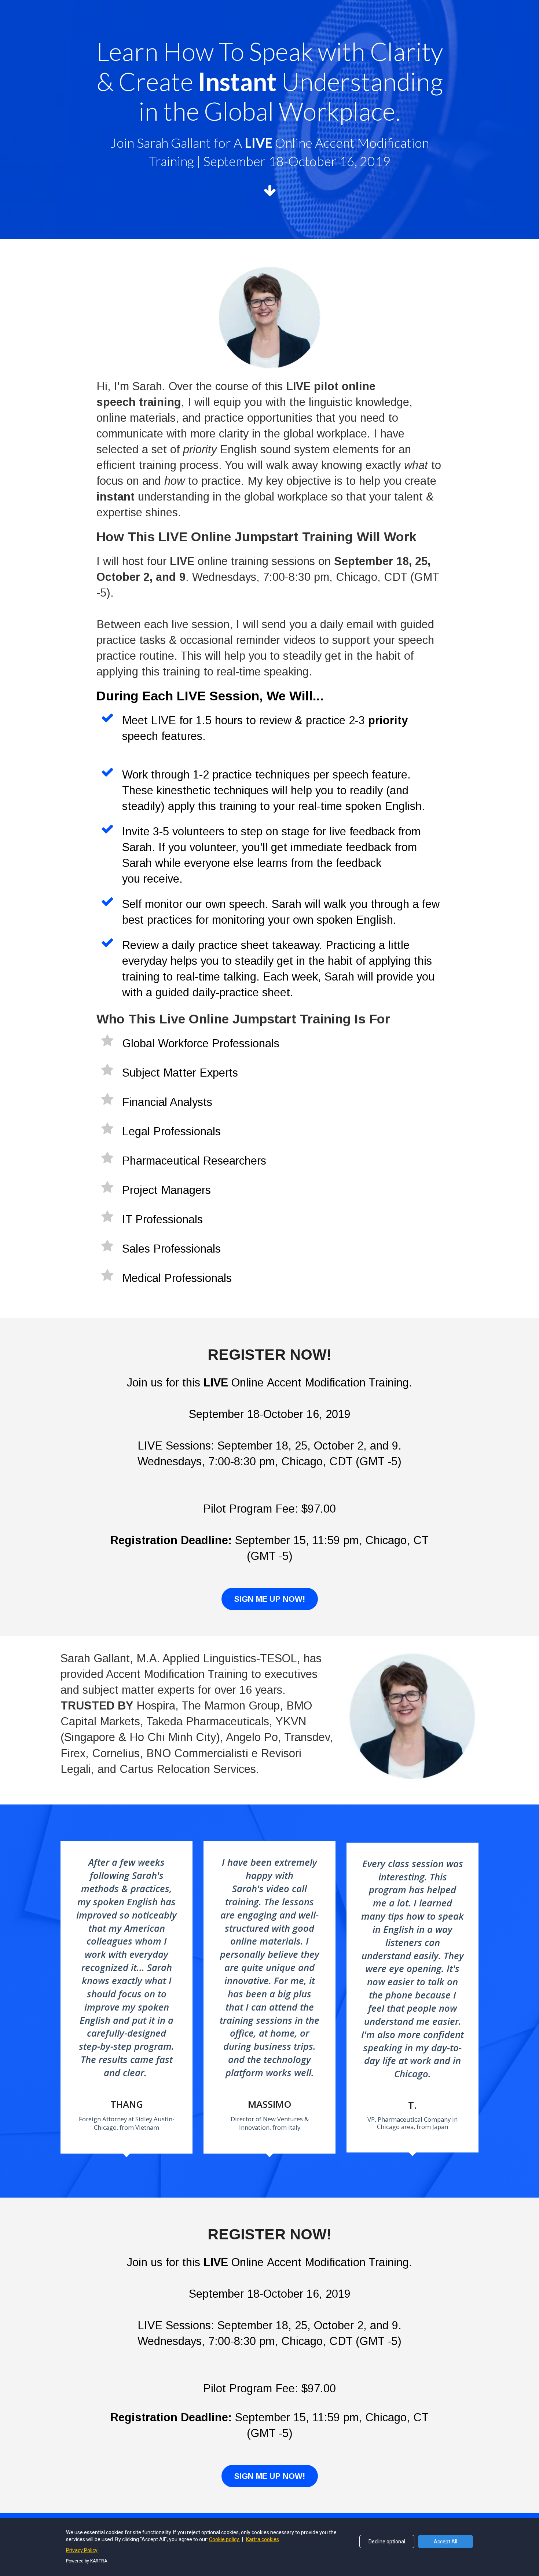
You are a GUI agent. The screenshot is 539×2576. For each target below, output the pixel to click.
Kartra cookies (263, 2539)
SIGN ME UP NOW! (270, 1599)
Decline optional (387, 2542)
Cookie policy (225, 2539)
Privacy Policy (82, 2550)
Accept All (445, 2542)
